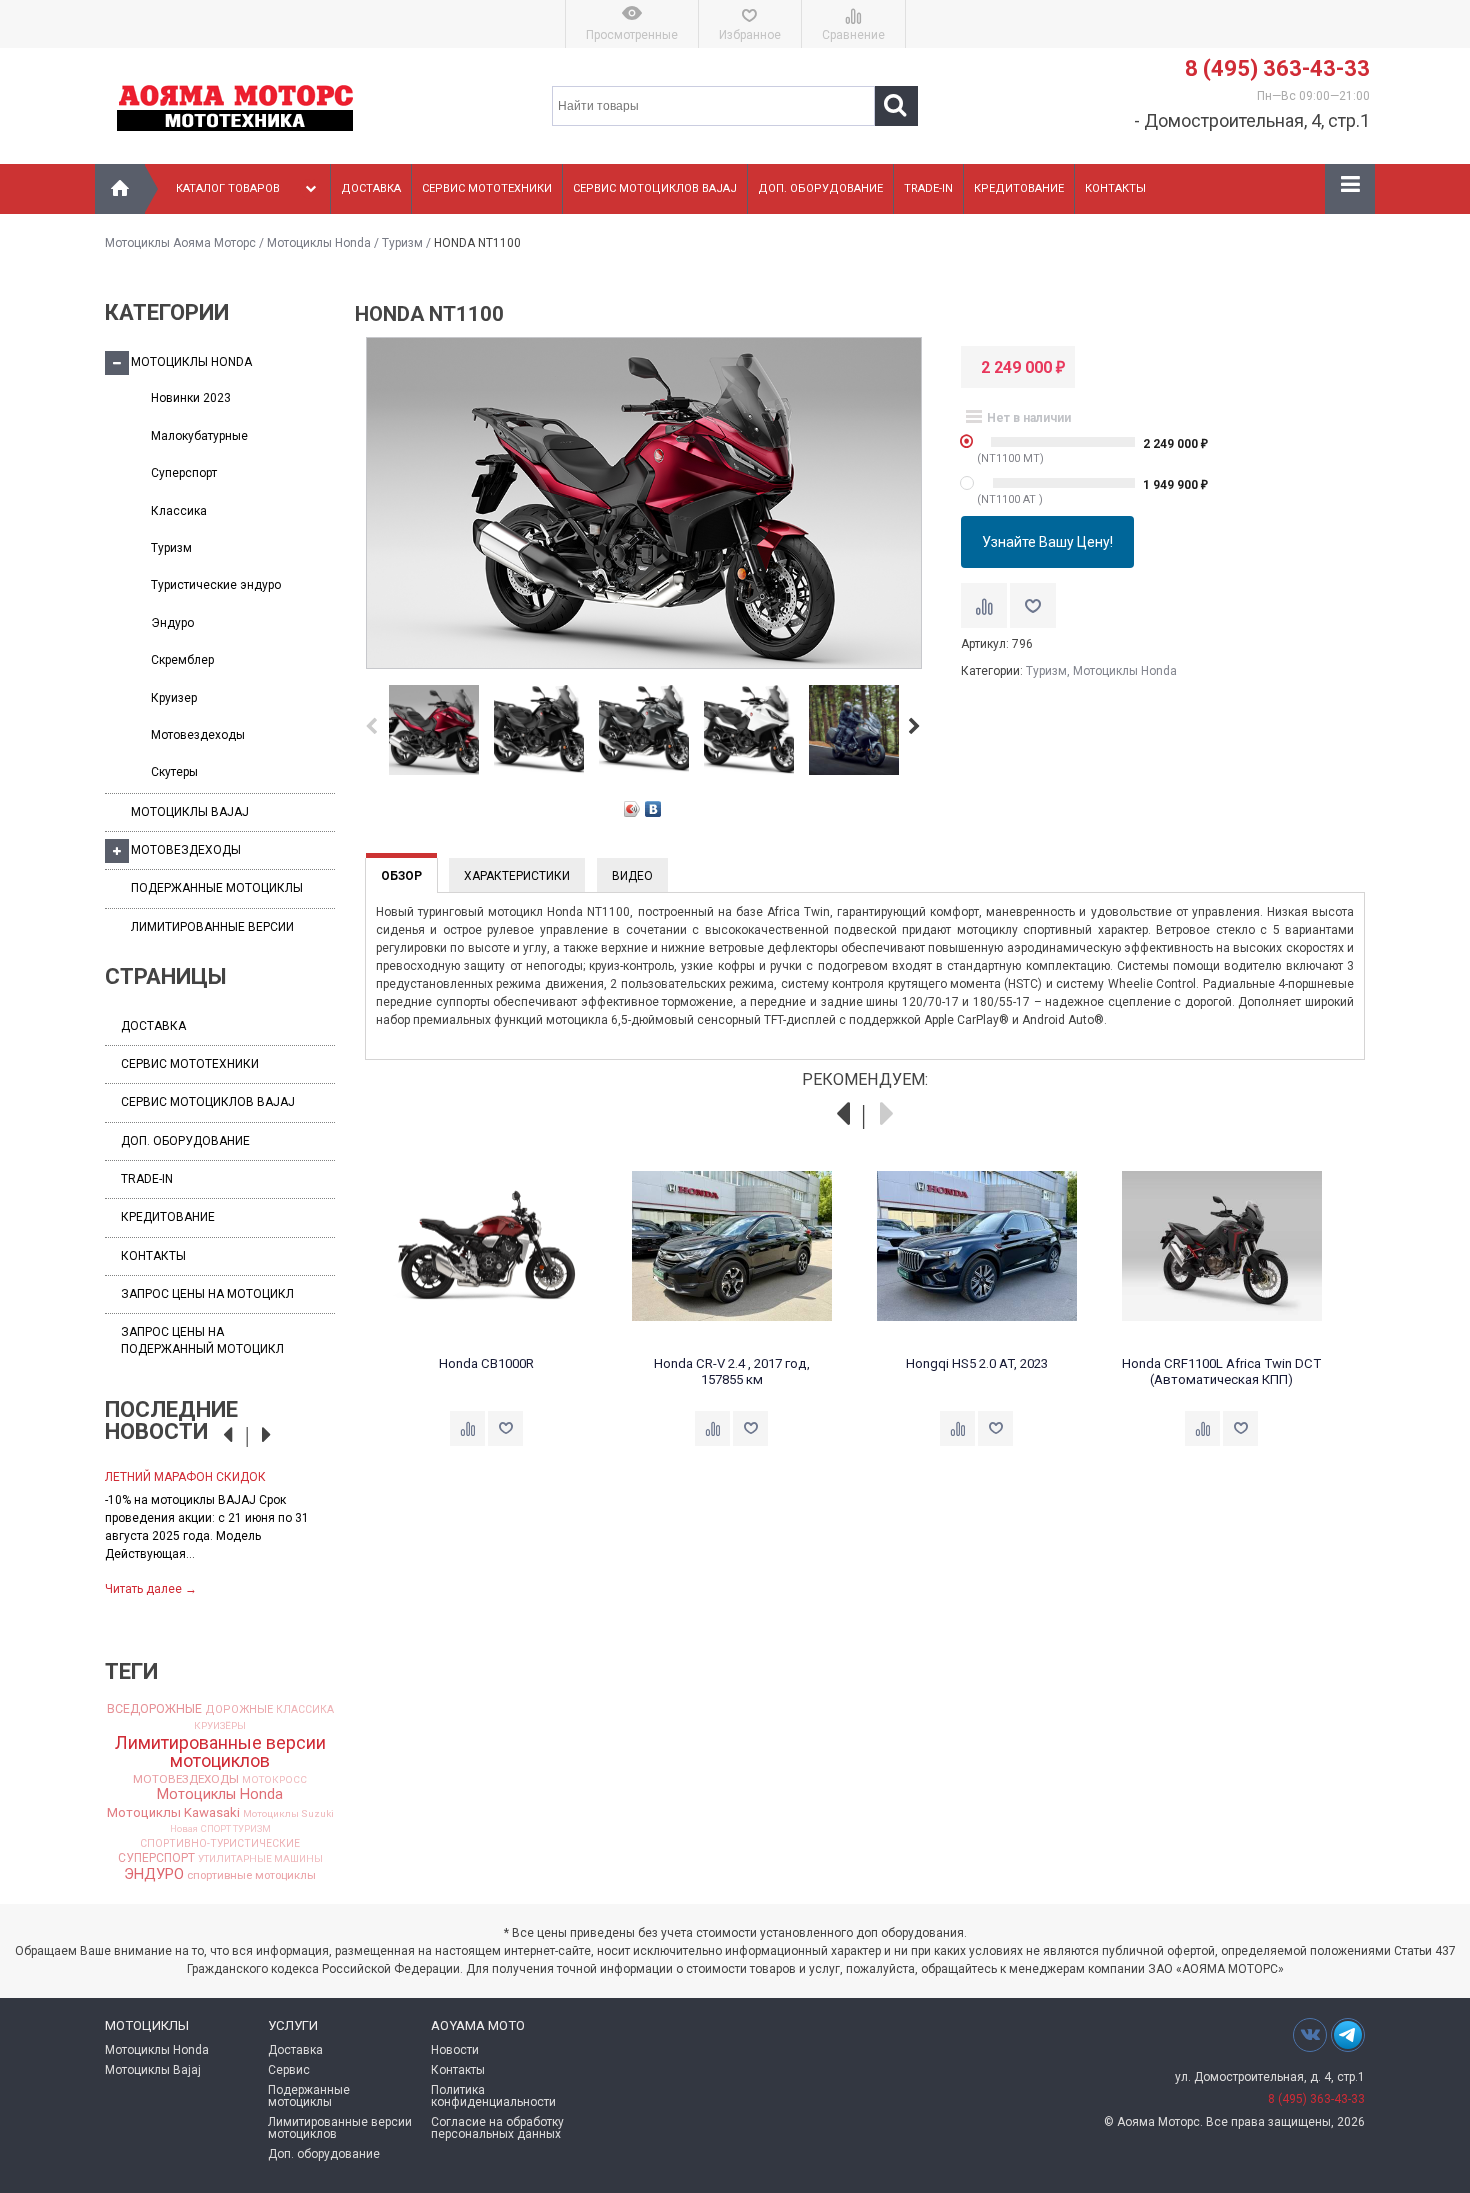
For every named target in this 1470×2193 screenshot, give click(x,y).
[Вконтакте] (1310, 2034)
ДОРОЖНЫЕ (239, 1709)
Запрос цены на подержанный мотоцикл (202, 1340)
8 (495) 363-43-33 (1277, 68)
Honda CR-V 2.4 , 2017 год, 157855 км (732, 1371)
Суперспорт (184, 473)
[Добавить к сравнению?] (984, 605)
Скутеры (174, 772)
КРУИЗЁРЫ (220, 1726)
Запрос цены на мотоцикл (207, 1294)
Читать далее (151, 1589)
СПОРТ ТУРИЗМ (236, 1829)
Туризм (402, 243)
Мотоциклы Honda (319, 243)
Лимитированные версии (212, 927)
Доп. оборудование (820, 188)
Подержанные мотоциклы (217, 888)
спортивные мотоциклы (251, 1875)
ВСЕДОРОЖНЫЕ (154, 1709)
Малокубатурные (199, 436)
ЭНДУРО (154, 1874)
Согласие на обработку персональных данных (497, 2128)
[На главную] (120, 189)
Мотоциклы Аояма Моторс (180, 243)
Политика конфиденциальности (493, 2096)
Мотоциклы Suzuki (288, 1814)
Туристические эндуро (216, 585)
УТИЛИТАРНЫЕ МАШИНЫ (260, 1859)
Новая (184, 1829)
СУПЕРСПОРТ (156, 1858)
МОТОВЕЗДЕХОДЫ (186, 1780)
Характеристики (517, 876)
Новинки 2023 (191, 398)
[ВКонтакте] (653, 809)
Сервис (289, 2070)
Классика (179, 511)
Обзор (401, 876)
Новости (455, 2050)
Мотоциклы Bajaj (190, 812)
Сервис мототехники (487, 188)
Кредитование (1019, 188)
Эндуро (172, 623)
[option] (220, 1531)
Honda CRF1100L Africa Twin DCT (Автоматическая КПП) (1221, 1371)
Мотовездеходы (198, 735)
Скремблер (182, 660)
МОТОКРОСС (274, 1780)
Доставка (371, 188)
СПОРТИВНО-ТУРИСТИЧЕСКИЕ (220, 1844)
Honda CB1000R (486, 1363)
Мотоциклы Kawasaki (173, 1812)
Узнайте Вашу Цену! (1047, 542)
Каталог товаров (228, 188)
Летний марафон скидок (185, 1477)
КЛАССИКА (305, 1710)
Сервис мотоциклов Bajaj (655, 188)
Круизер (174, 698)
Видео (632, 876)
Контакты (1115, 188)
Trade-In (928, 188)
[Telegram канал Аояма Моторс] (1348, 2040)
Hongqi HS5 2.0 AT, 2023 (977, 1363)
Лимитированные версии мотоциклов (220, 1752)
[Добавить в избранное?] (1033, 605)
